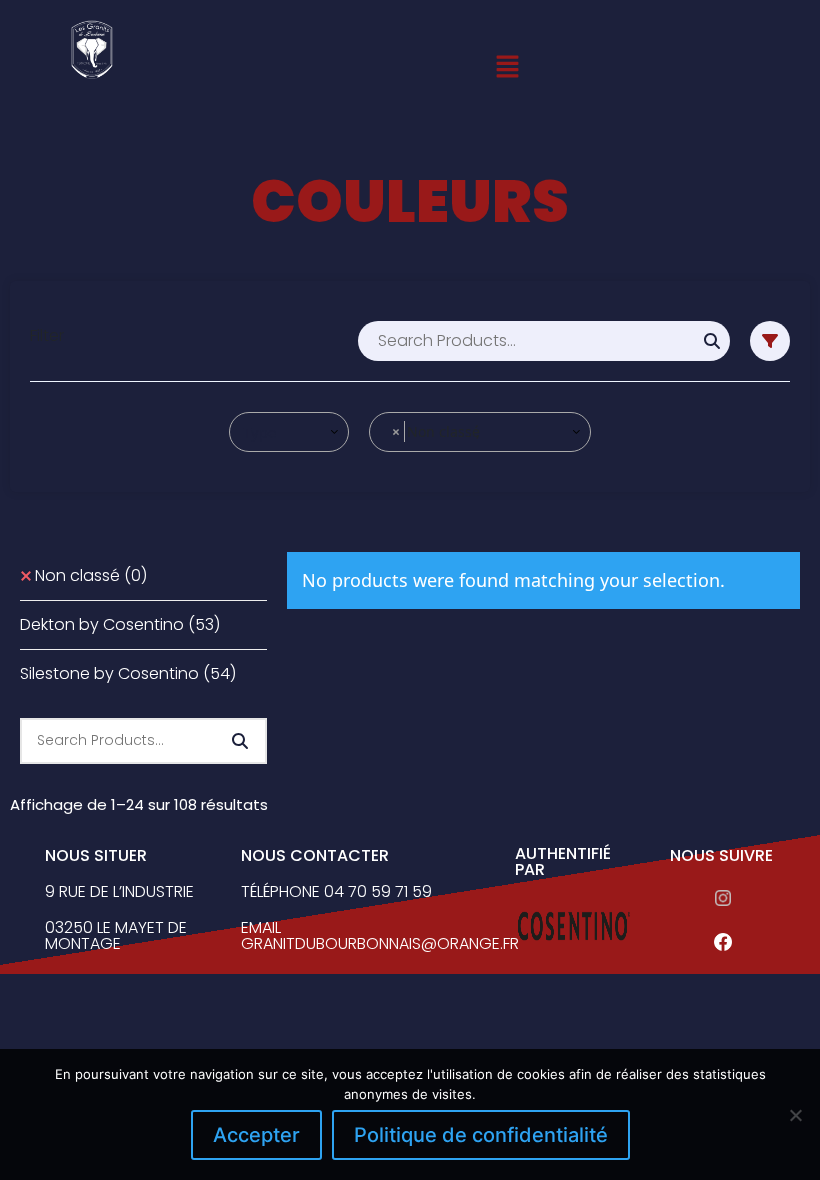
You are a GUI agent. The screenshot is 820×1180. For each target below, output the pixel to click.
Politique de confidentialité (481, 1135)
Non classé (91, 575)
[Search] (712, 341)
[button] (508, 66)
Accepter (256, 1135)
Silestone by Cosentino (128, 673)
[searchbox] (290, 432)
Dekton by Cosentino (120, 624)
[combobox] (289, 432)
